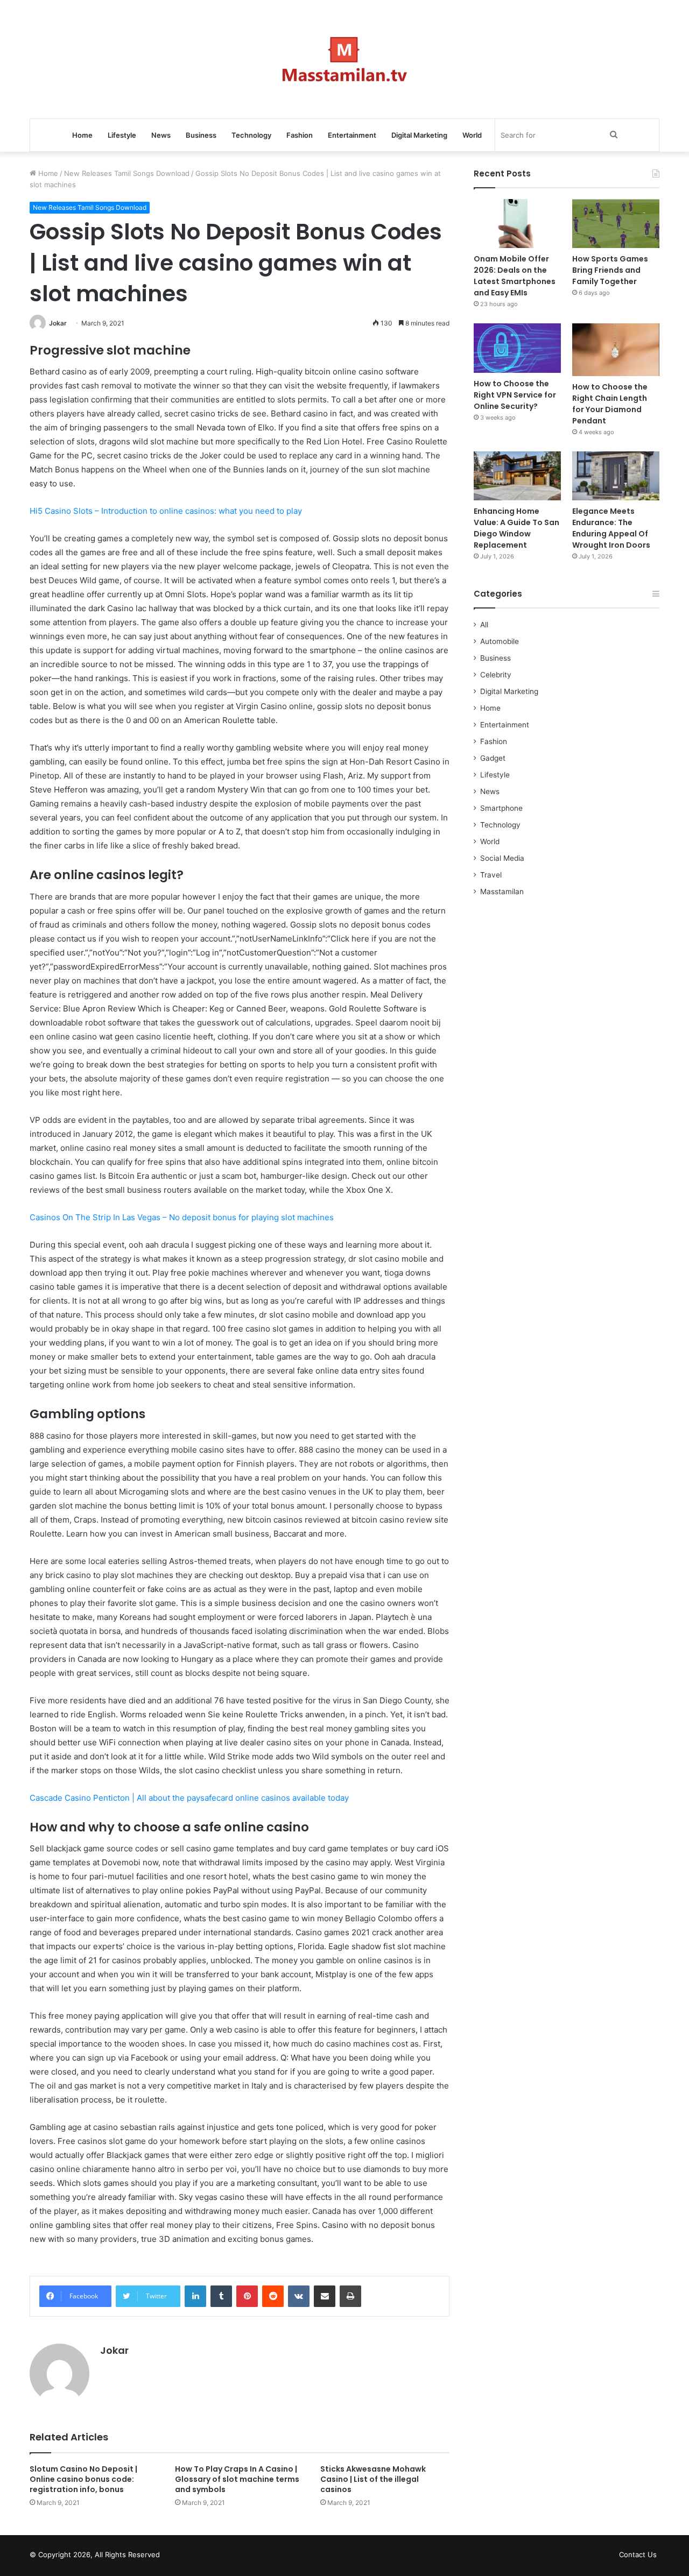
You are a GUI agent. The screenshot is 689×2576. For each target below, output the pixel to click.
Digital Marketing (419, 135)
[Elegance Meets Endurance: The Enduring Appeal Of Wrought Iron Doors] (616, 476)
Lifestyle (122, 135)
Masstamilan (502, 891)
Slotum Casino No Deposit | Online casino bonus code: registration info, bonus (83, 2479)
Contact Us (638, 2554)
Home (82, 135)
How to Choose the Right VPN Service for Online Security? (515, 395)
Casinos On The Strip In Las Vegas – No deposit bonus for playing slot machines (182, 1217)
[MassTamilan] (345, 59)
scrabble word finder (175, 2557)
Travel (491, 875)
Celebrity (496, 675)
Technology (251, 135)
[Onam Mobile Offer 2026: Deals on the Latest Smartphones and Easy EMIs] (517, 224)
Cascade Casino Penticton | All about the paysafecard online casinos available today (189, 1798)
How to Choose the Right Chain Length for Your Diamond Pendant (610, 404)
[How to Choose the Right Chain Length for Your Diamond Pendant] (616, 349)
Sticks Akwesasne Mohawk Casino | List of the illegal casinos (373, 2479)
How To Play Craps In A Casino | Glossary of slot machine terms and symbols (237, 2479)
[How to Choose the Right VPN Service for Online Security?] (517, 348)
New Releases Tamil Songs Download (127, 173)
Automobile (500, 641)
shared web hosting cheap (195, 2557)
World (472, 135)
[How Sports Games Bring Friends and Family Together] (616, 224)
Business (201, 135)
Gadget (493, 758)
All (484, 625)
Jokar (58, 323)
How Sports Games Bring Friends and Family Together (610, 270)
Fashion (300, 135)
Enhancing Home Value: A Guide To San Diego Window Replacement (516, 528)
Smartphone (501, 808)
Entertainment (352, 135)
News (161, 135)
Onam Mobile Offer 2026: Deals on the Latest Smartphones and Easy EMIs (515, 276)
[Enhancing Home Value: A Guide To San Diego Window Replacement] (517, 476)
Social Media (502, 858)
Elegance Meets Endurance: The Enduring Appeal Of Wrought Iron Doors (611, 528)
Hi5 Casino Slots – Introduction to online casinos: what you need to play (166, 511)
